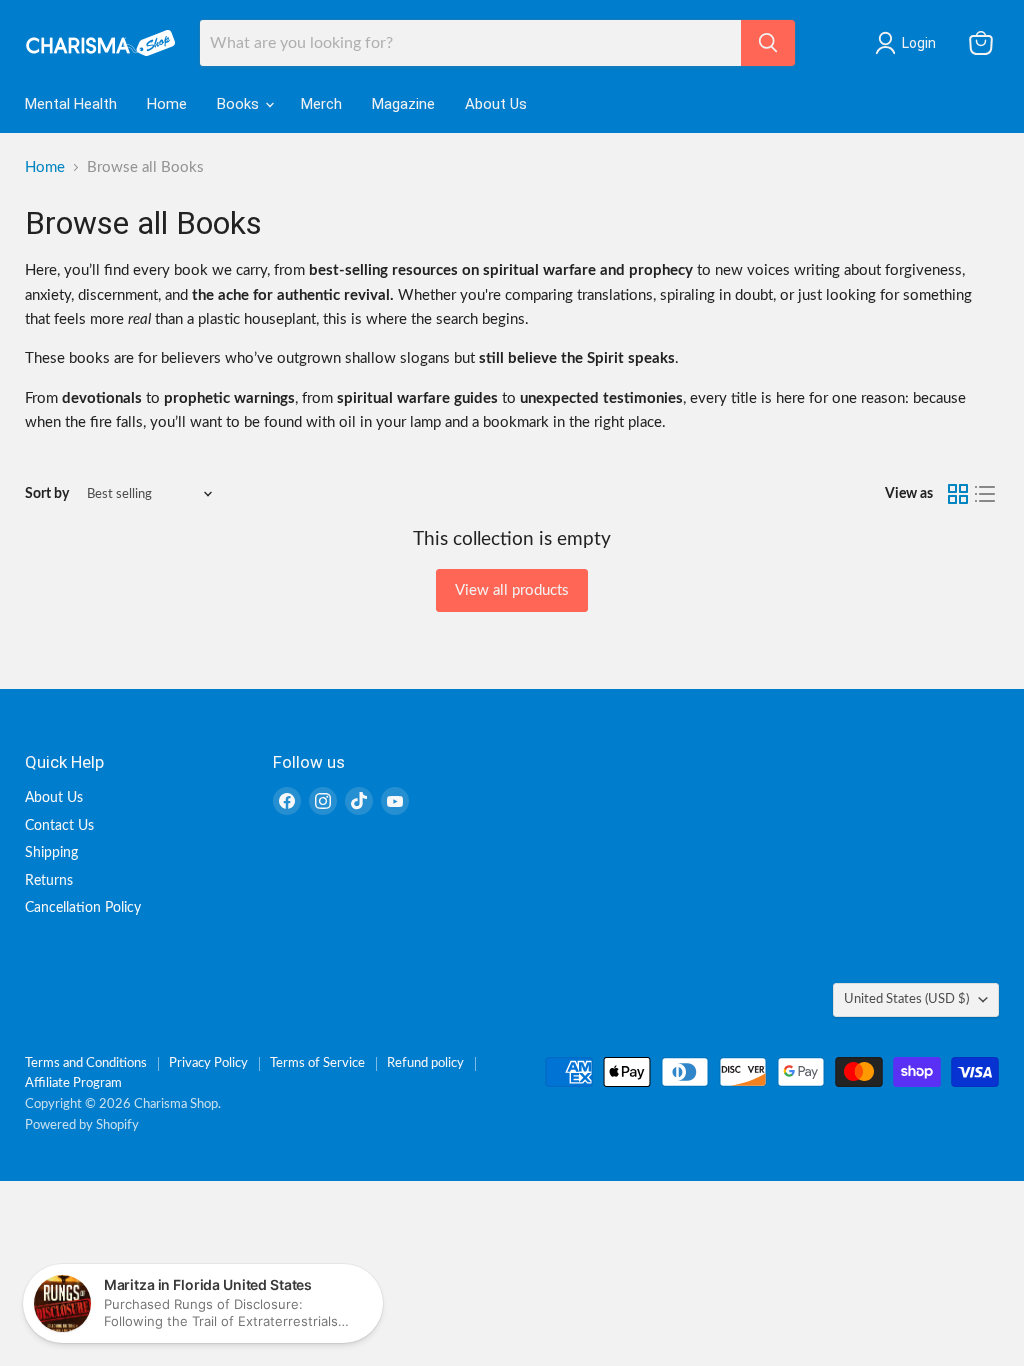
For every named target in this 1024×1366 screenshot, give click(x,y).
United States (906, 999)
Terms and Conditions (86, 1063)
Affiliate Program (73, 1083)
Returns (49, 881)
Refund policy (425, 1063)
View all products (512, 590)
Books (240, 104)
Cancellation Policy (83, 908)
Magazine (403, 104)
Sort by (47, 494)
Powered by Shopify (82, 1125)
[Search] (768, 43)
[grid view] (958, 494)
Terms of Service (317, 1063)
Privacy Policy (208, 1063)
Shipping (51, 853)
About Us (496, 104)
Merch (321, 104)
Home (167, 104)
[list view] (986, 494)
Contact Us (59, 826)
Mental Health (71, 104)
